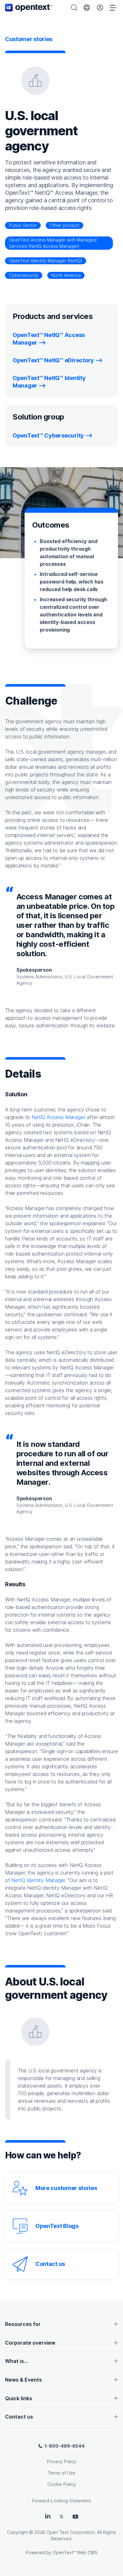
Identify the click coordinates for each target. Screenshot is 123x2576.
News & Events (23, 2380)
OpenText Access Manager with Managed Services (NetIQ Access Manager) (53, 243)
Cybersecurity (24, 275)
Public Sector (23, 225)
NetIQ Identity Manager (38, 1880)
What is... (16, 2361)
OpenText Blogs (57, 2226)
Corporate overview (30, 2343)
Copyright (17, 2532)
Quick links (19, 2398)
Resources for (23, 2324)
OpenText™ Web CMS (75, 2552)
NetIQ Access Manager (58, 1117)
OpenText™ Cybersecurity (48, 435)
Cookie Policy (62, 2484)
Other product (64, 225)
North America (66, 275)
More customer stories (66, 2188)
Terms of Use (61, 2473)
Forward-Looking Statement (61, 2501)
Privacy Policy (62, 2461)
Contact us (50, 2264)
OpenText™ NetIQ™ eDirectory (53, 360)
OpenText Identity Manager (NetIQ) (46, 261)
